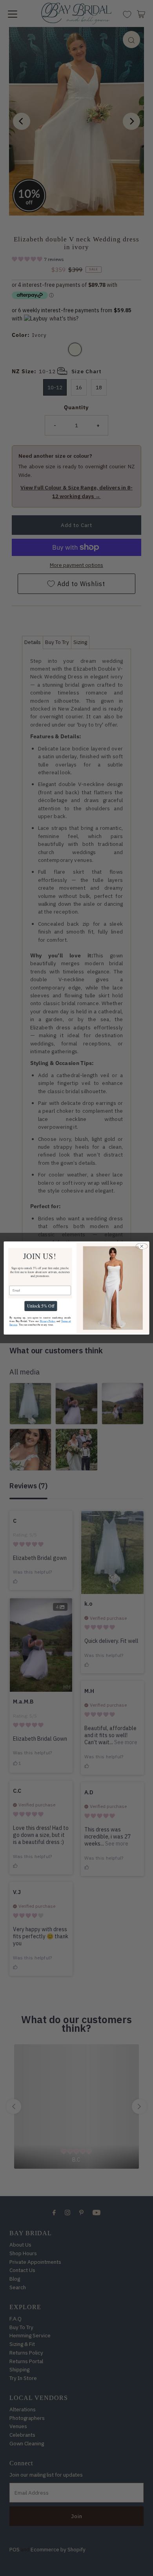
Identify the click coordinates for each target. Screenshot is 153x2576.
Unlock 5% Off (41, 1306)
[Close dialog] (142, 1246)
